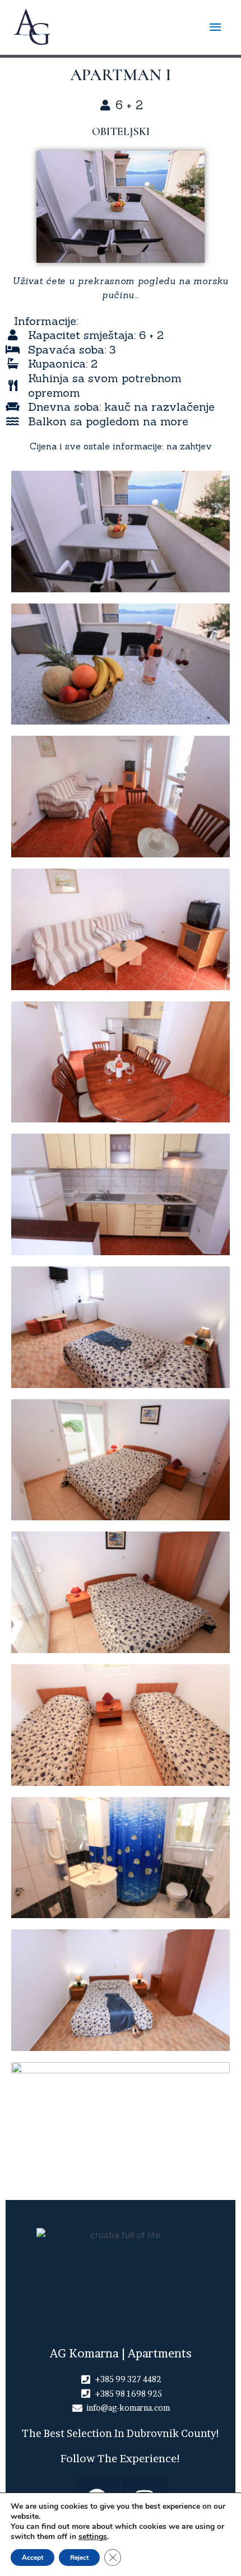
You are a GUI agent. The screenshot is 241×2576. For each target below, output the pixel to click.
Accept (33, 2558)
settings (93, 2537)
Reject (79, 2558)
